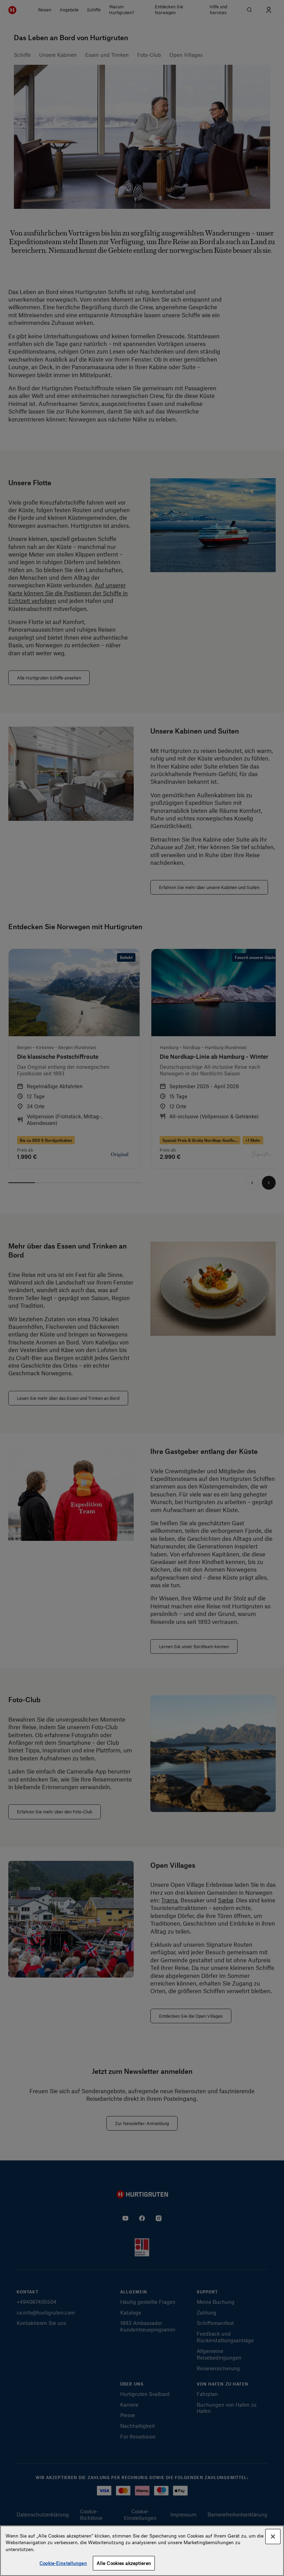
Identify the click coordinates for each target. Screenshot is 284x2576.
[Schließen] (273, 2537)
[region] (142, 2551)
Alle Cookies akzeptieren (124, 2563)
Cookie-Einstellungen (63, 2563)
